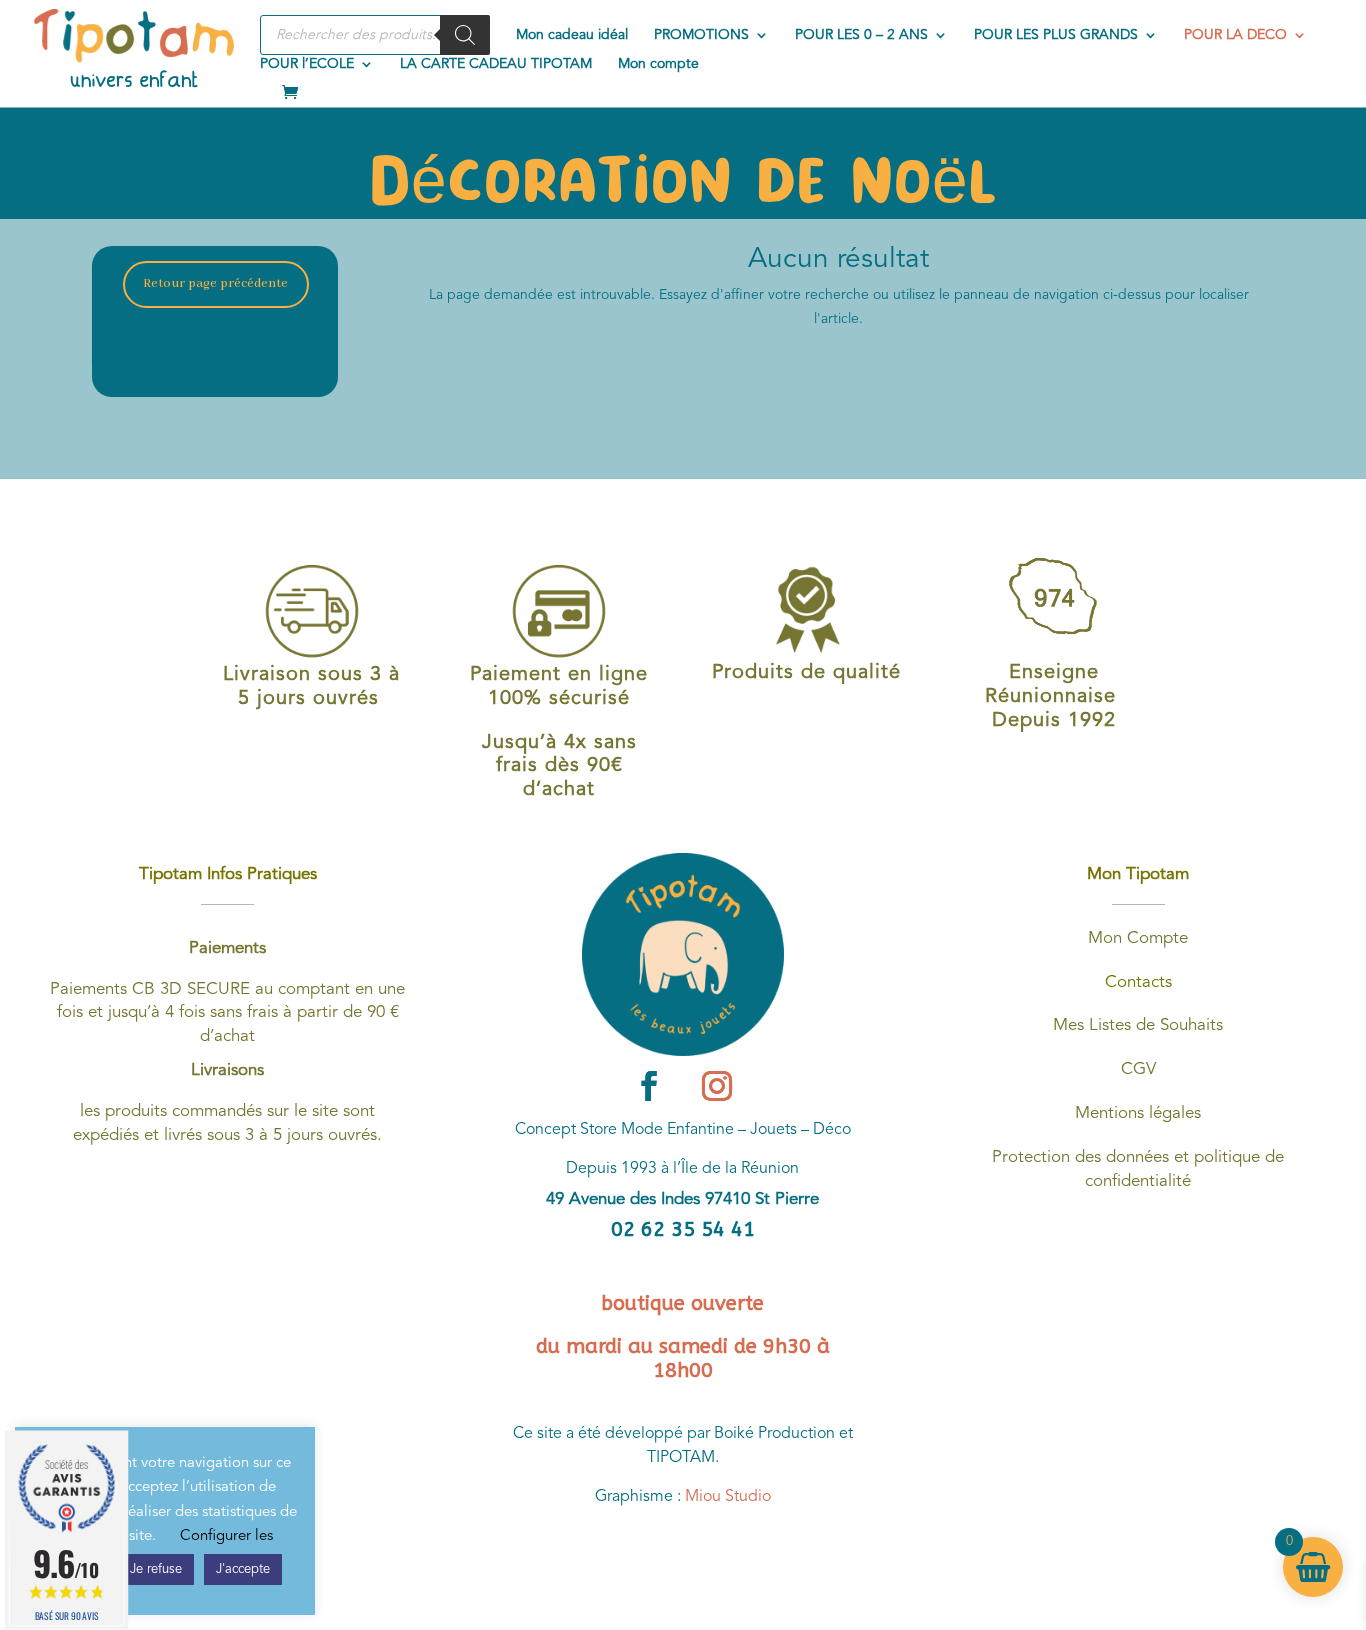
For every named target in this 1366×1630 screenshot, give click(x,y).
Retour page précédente (215, 283)
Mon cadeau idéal (572, 35)
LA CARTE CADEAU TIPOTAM (496, 64)
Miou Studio (728, 1497)
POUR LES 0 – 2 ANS (861, 35)
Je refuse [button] (156, 1569)
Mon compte (658, 64)
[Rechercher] (465, 35)
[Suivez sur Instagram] (717, 1086)
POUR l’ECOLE (307, 64)
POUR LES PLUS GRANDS (1056, 35)
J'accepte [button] (243, 1569)
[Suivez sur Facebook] (649, 1086)
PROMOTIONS (701, 35)
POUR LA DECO (1235, 35)
